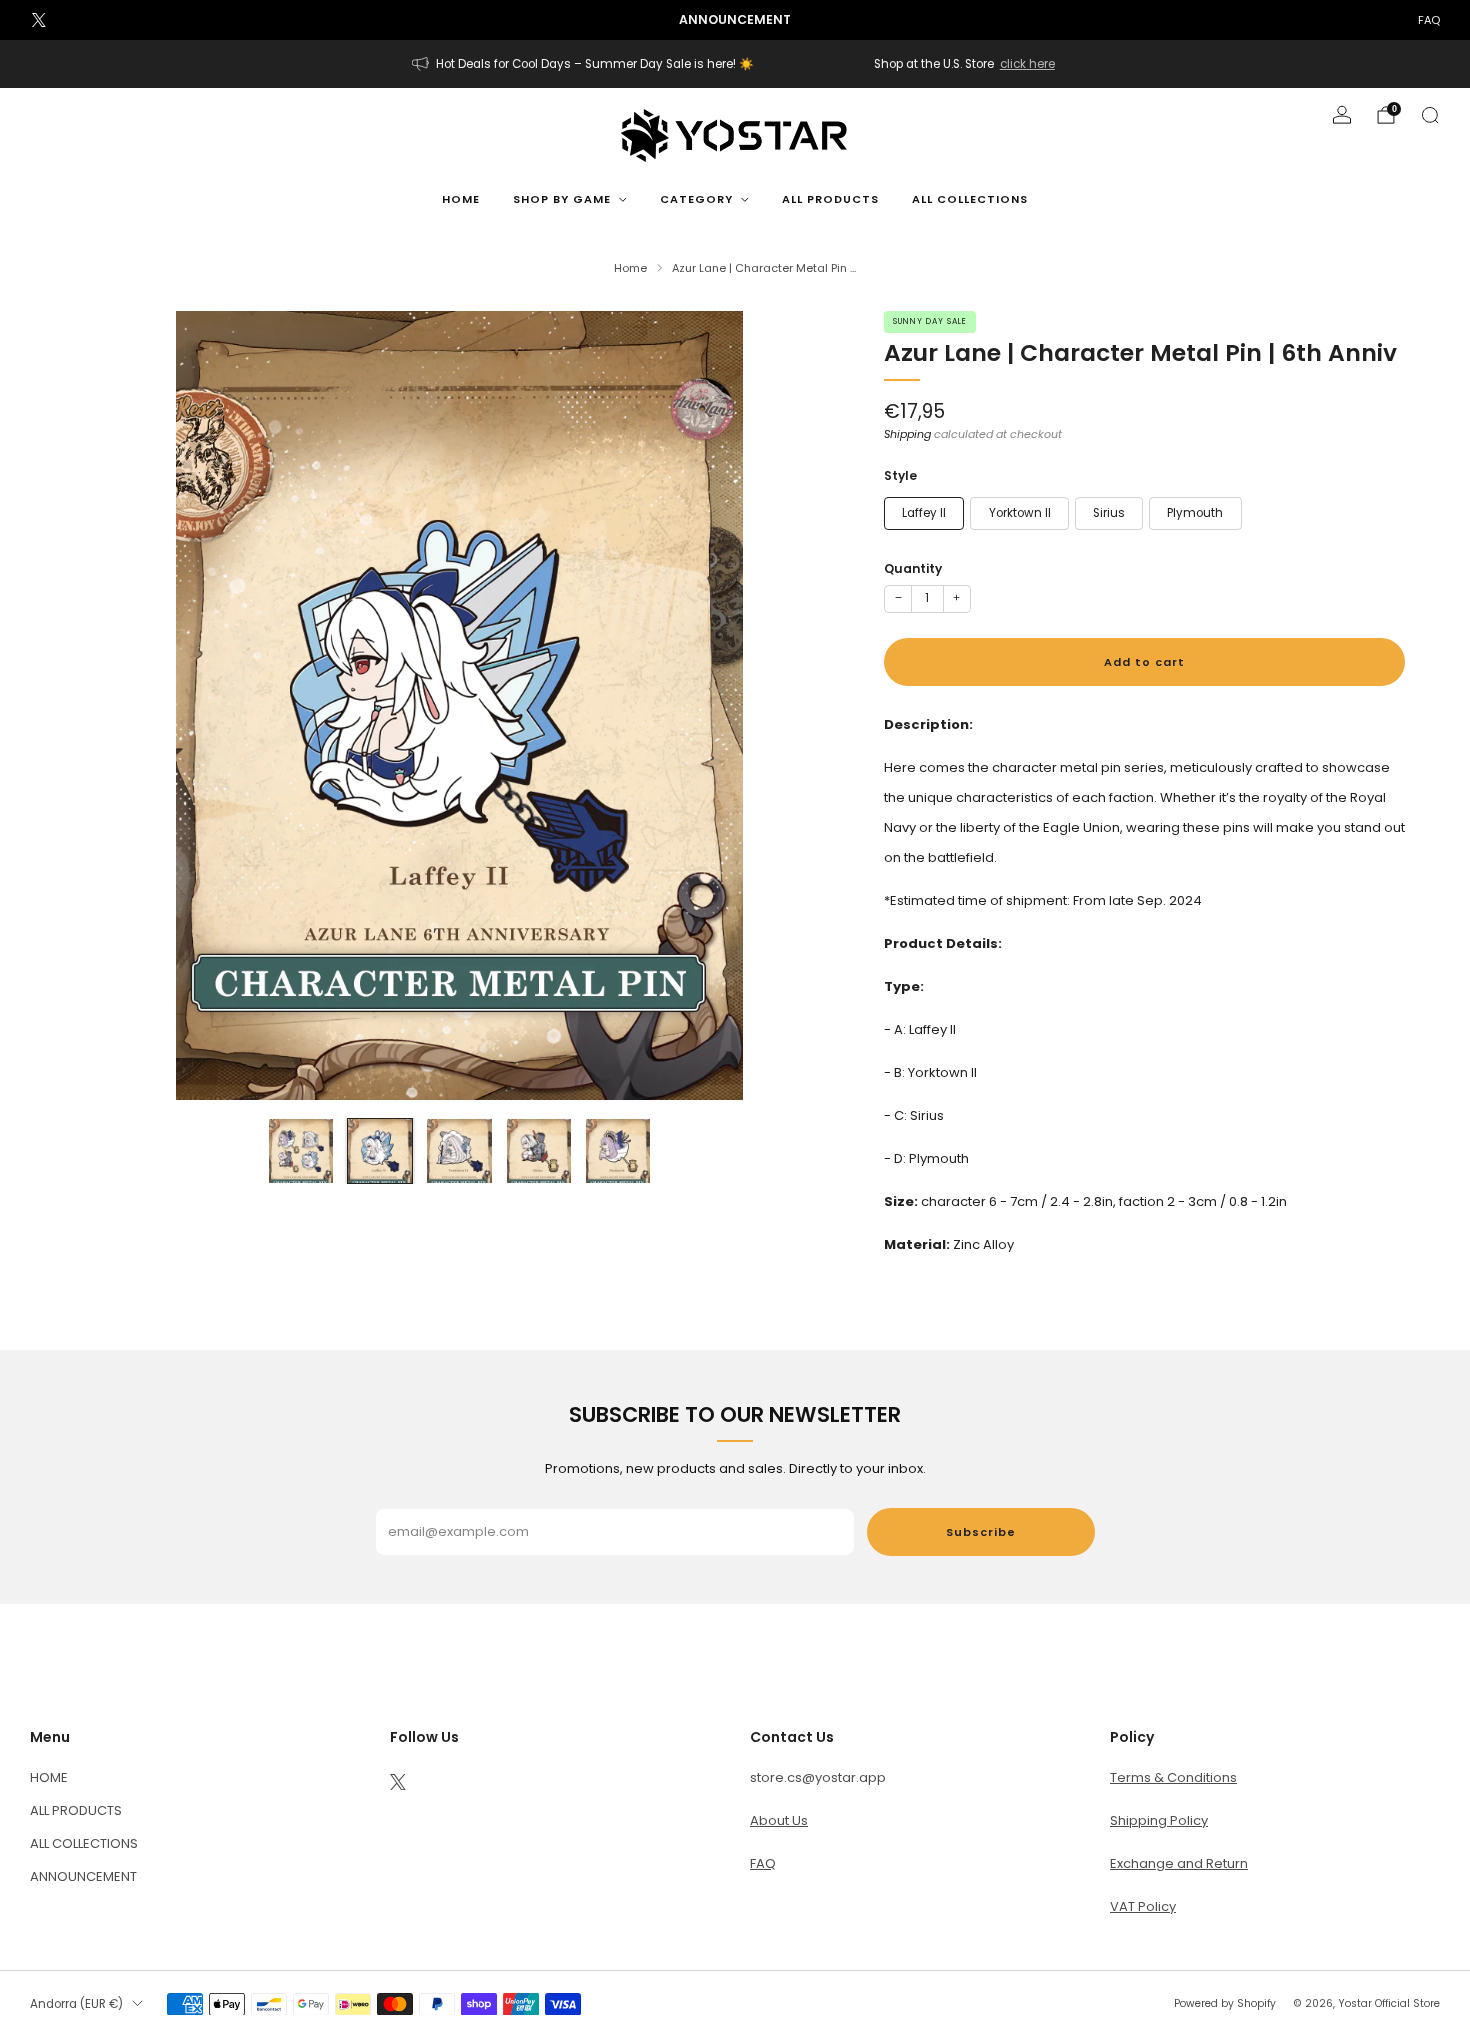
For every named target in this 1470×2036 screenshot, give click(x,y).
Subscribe (981, 1532)
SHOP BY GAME (562, 199)
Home (461, 199)
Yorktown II (1020, 513)
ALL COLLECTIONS (970, 199)
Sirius (1109, 513)
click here (1027, 64)
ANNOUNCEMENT (83, 1876)
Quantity (913, 568)
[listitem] (735, 20)
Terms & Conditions (1173, 1777)
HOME (49, 1777)
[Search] (1430, 115)
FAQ (1429, 20)
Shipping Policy (1159, 1820)
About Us (779, 1820)
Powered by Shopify (1225, 2003)
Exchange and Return (1179, 1863)
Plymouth (1195, 513)
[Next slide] (815, 705)
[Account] (1342, 115)
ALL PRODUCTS (830, 199)
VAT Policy (1143, 1906)
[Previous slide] (104, 705)
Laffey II (924, 513)
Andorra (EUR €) (76, 2004)
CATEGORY (696, 199)
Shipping (907, 434)
